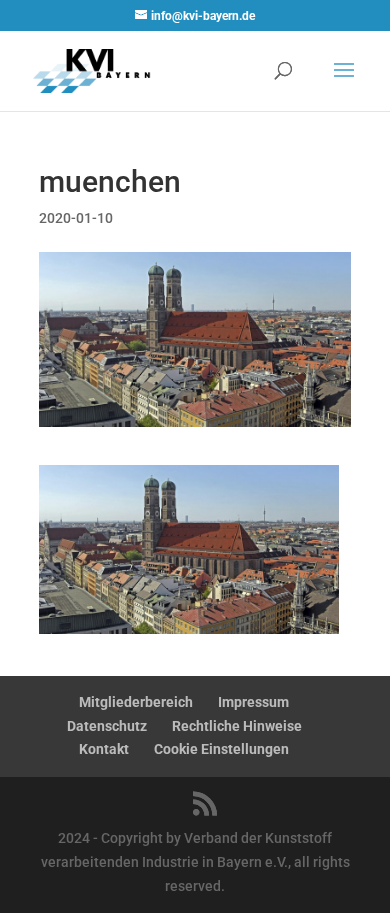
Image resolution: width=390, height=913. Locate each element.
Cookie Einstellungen (221, 749)
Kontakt (104, 749)
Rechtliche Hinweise (237, 726)
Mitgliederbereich (136, 702)
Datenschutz (107, 726)
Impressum (253, 702)
